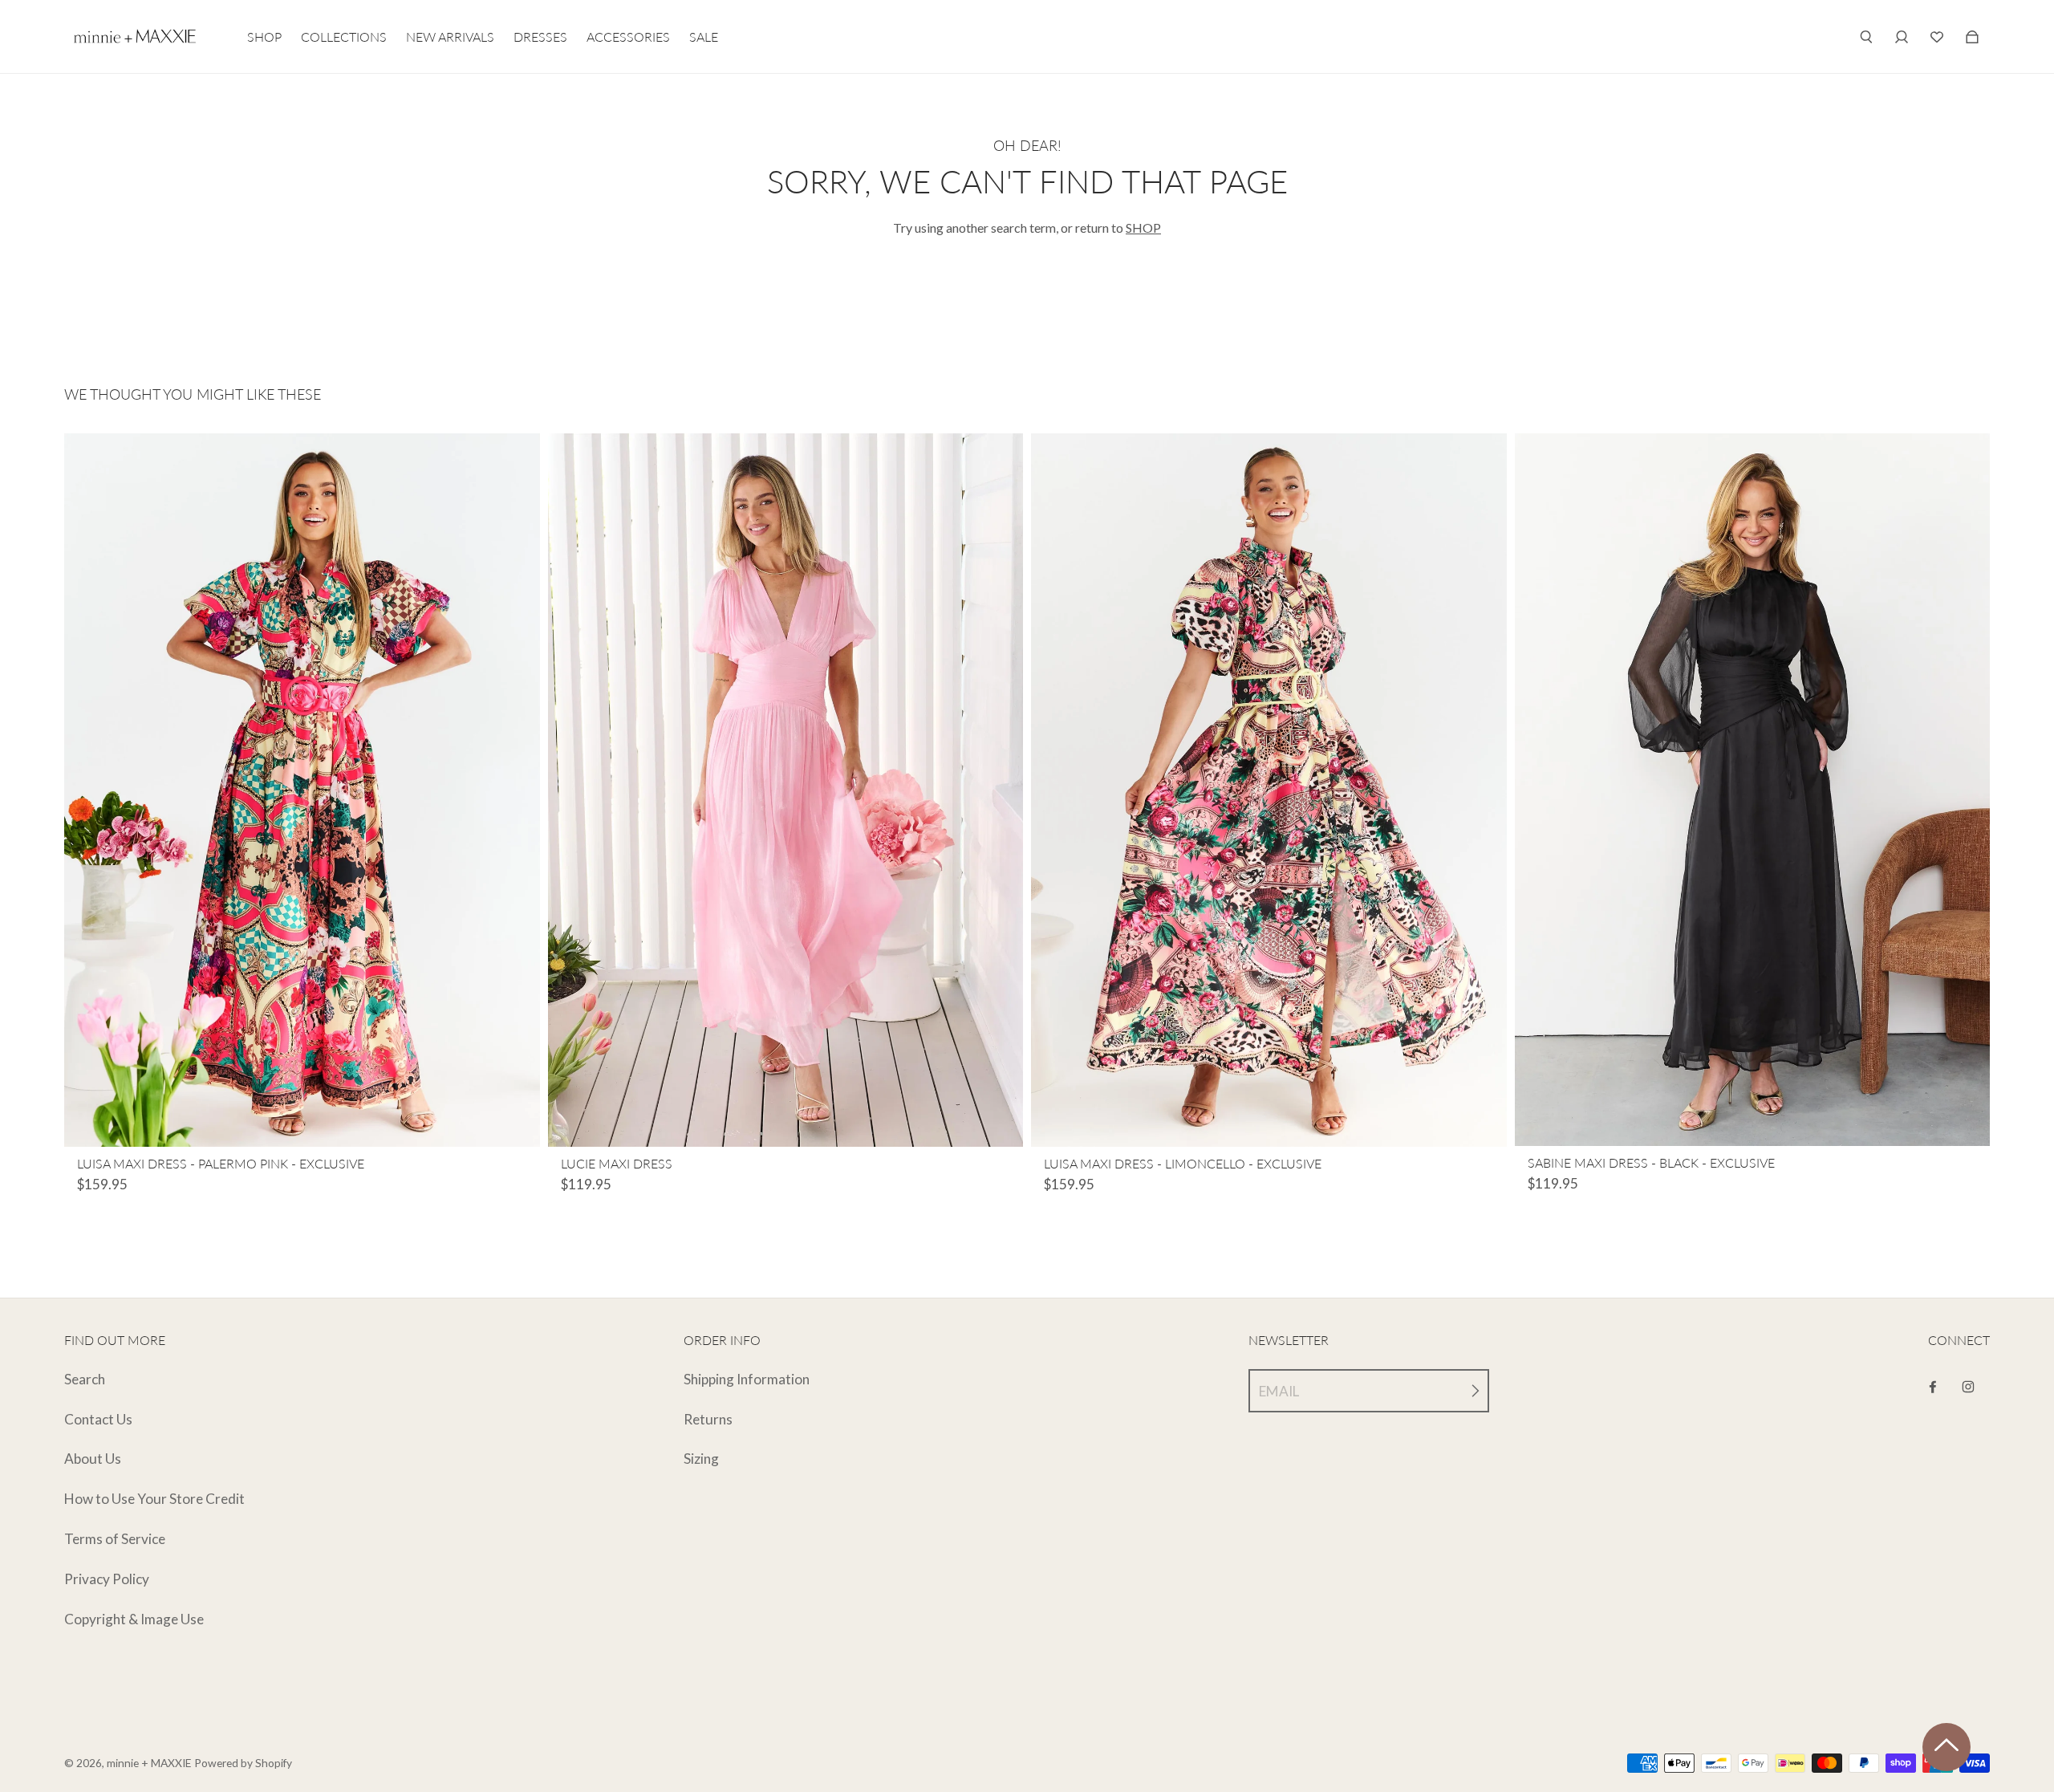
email (1279, 1391)
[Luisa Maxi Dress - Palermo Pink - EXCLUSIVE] (302, 790)
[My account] (1902, 37)
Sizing (701, 1459)
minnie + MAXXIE (149, 1763)
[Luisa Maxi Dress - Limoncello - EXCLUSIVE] (1269, 790)
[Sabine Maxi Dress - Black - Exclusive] (1753, 790)
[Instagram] (1968, 1387)
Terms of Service (115, 1539)
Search (85, 1379)
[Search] (1866, 37)
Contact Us (98, 1419)
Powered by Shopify (243, 1763)
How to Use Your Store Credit (154, 1499)
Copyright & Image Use (134, 1619)
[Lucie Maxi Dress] (786, 790)
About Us (93, 1459)
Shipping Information (747, 1379)
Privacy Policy (107, 1579)
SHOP (1143, 228)
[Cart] (1937, 37)
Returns (708, 1419)
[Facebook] (1933, 1387)
